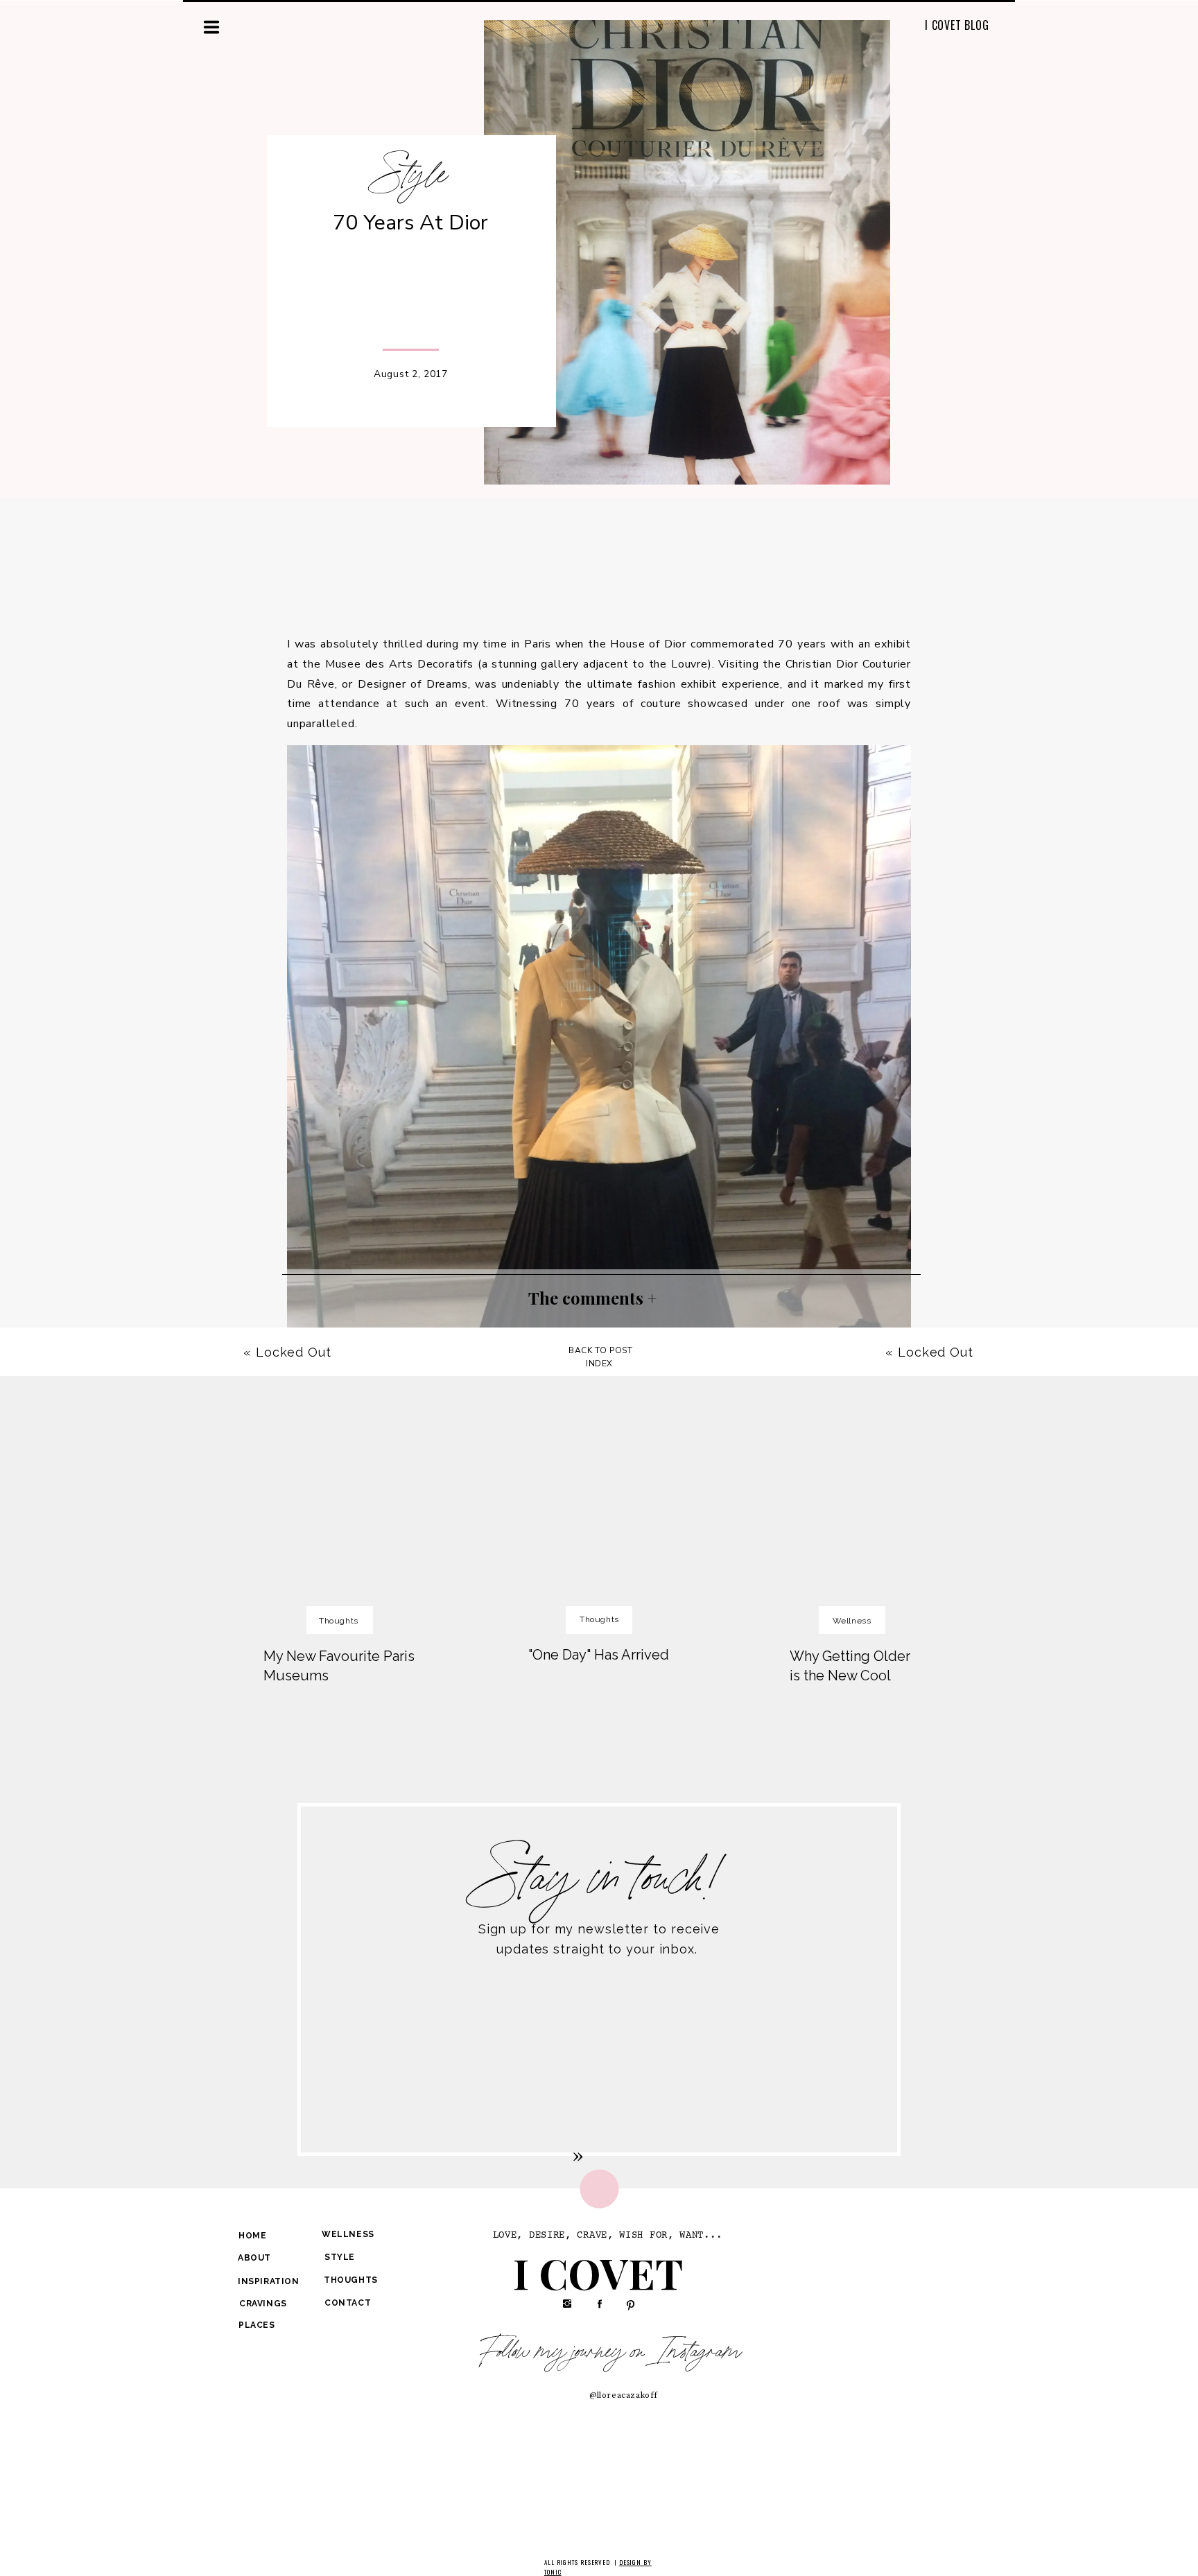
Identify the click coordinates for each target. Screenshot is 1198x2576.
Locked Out (936, 1352)
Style (412, 175)
